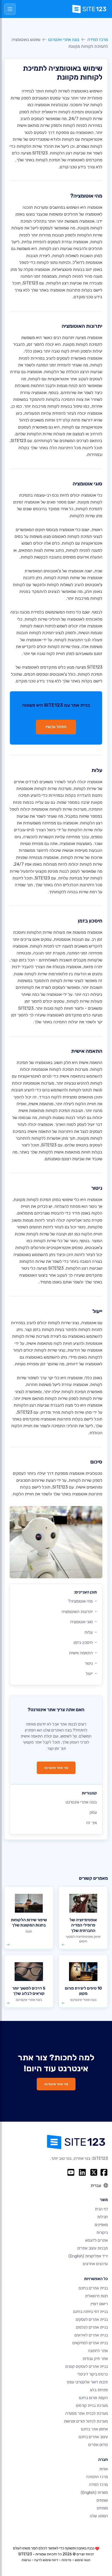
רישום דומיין (99, 2304)
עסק (93, 1812)
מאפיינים (101, 2225)
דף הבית (101, 2209)
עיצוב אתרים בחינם (93, 2437)
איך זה (91, 1823)
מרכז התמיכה (97, 2477)
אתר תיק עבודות (95, 2359)
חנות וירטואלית (96, 2296)
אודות (104, 2469)
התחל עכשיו (56, 727)
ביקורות (102, 2233)
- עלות (91, 1632)
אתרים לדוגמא (97, 2240)
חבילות (102, 2217)
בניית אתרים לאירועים (91, 2335)
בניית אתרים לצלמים (92, 2327)
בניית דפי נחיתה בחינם (91, 2312)
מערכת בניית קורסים (92, 2406)
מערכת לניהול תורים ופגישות (86, 2421)
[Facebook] (104, 2172)
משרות (94, 2492)
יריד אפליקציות (88, 2256)
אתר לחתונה (98, 2351)
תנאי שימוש (83, 2560)
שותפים (102, 2500)
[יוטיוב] (71, 2172)
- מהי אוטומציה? (82, 1601)
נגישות (26, 2560)
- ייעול (91, 1673)
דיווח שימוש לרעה (46, 2560)
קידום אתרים (98, 2445)
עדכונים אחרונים (95, 2264)
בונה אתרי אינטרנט (64, 40)
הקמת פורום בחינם (93, 2398)
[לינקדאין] (82, 2172)
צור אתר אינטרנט (56, 1768)
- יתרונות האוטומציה (79, 1612)
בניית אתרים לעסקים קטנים (87, 2366)
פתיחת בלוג (99, 2390)
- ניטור (91, 1663)
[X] (94, 2172)
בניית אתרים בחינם (93, 2288)
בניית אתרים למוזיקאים (90, 2343)
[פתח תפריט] (10, 9)
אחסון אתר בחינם (94, 2429)
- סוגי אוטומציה (83, 1622)
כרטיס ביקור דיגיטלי (93, 2374)
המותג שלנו (99, 2516)
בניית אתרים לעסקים (92, 2319)
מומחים (102, 2508)
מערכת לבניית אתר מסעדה (87, 2413)
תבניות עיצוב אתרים (93, 2248)
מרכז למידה (98, 40)
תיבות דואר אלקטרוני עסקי (87, 2382)
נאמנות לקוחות (52, 1118)
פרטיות (66, 2560)
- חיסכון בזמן (85, 1642)
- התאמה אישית (83, 1653)
